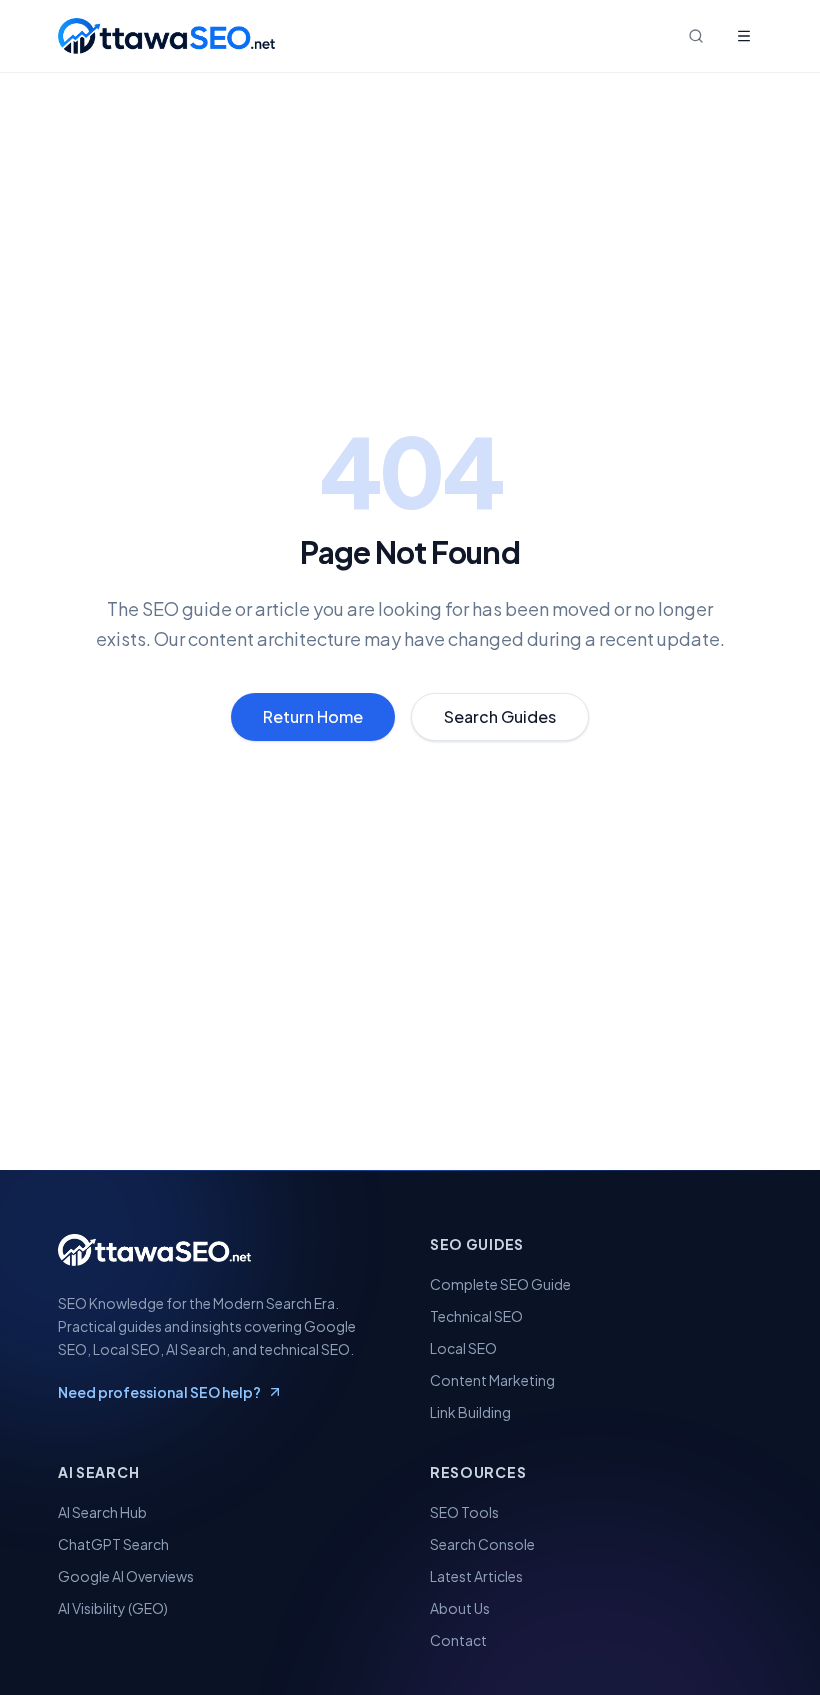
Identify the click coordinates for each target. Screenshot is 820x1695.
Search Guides (500, 716)
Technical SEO (476, 1316)
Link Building (470, 1412)
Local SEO (463, 1348)
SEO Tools (464, 1512)
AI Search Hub (102, 1512)
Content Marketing (492, 1380)
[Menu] (744, 36)
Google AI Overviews (126, 1576)
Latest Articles (476, 1576)
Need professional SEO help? (159, 1392)
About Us (460, 1608)
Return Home (313, 716)
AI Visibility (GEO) (113, 1608)
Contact (458, 1640)
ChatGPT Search (113, 1544)
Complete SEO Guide (500, 1284)
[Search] (696, 36)
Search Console (482, 1544)
